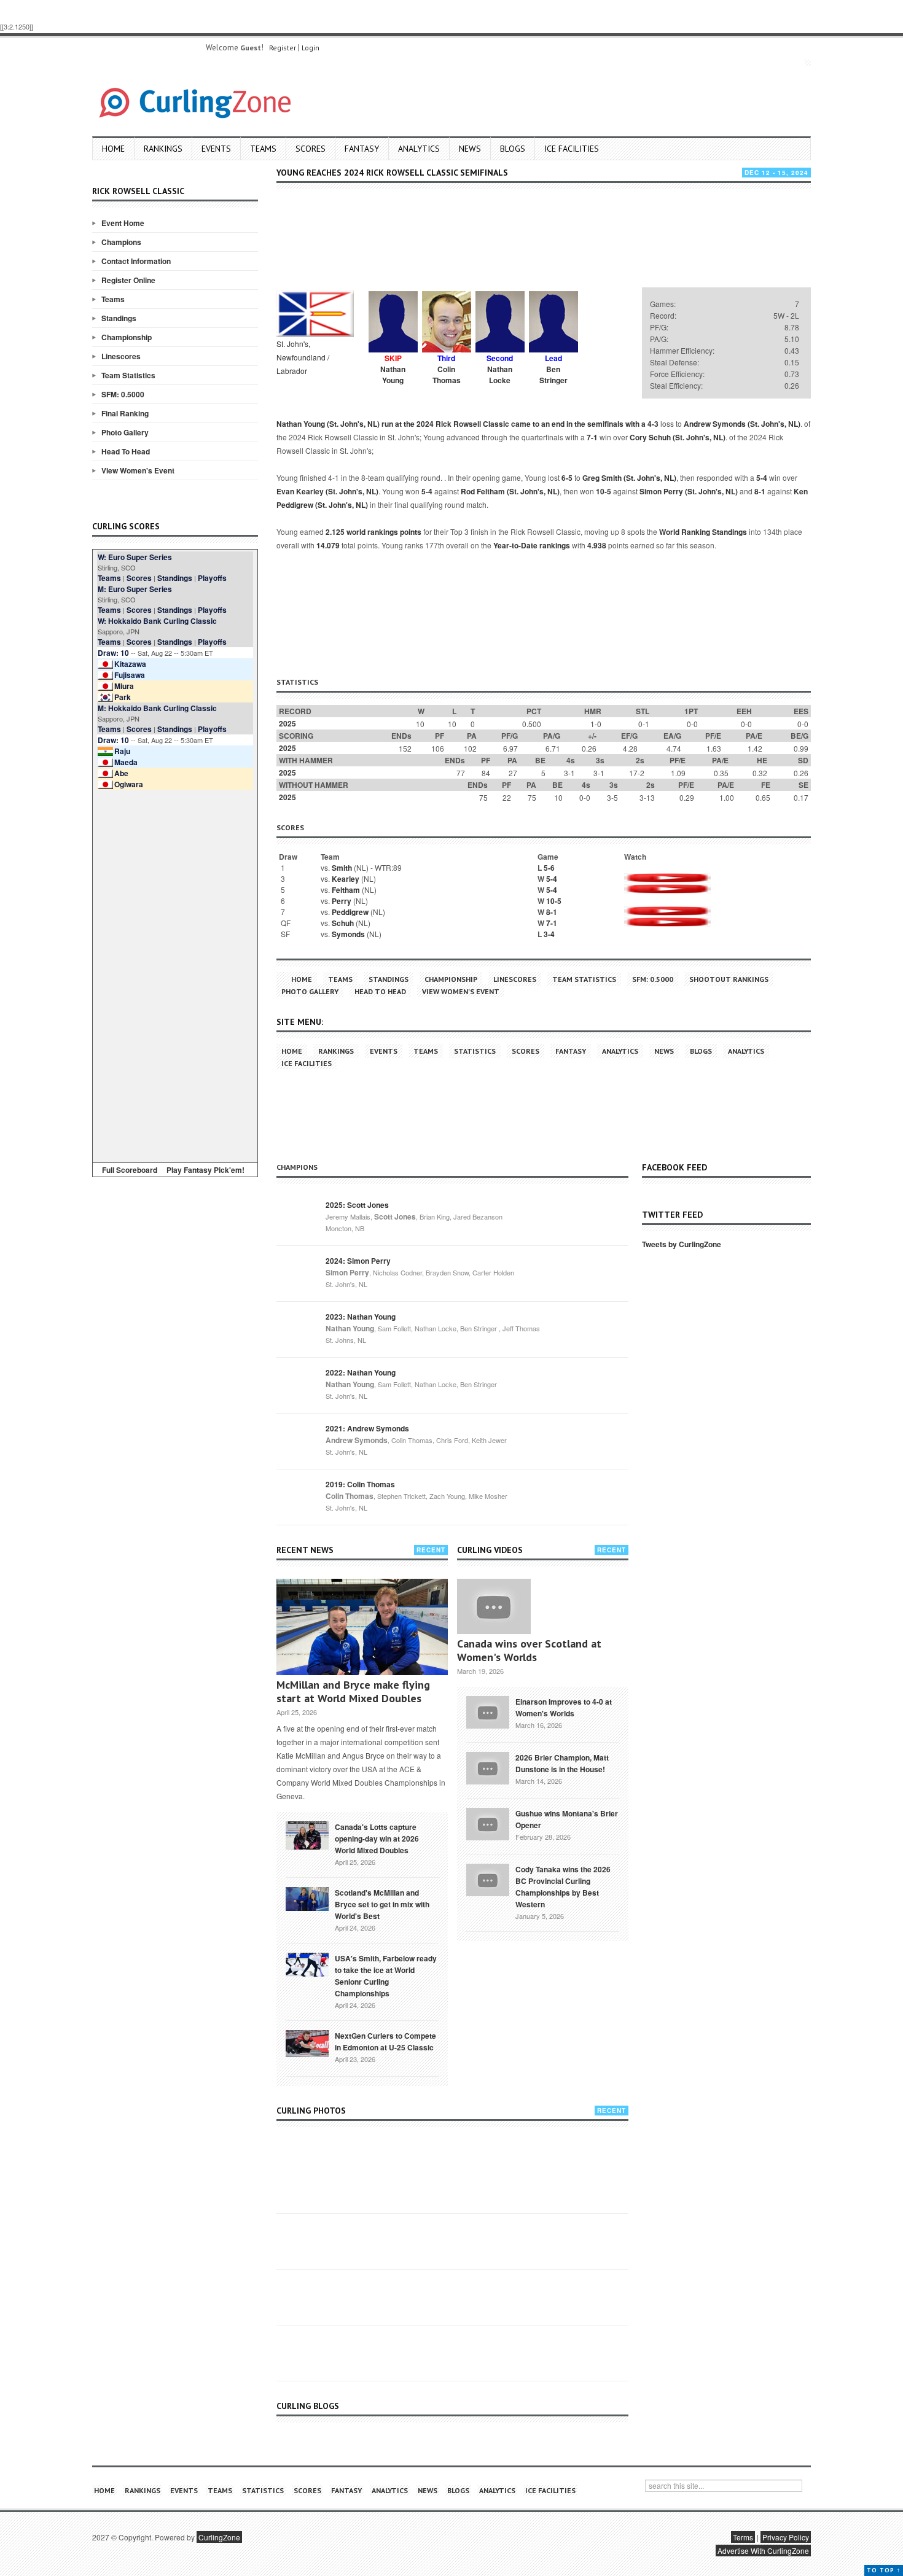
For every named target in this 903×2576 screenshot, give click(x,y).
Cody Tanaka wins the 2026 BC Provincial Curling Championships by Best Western (563, 1887)
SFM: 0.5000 (123, 394)
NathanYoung (393, 375)
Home (113, 149)
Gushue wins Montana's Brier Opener (567, 1819)
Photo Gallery (125, 432)
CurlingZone (219, 2537)
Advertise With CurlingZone (763, 2551)
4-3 (653, 424)
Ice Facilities (572, 149)
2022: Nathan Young (361, 1372)
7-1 (592, 437)
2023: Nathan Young (361, 1317)
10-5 (604, 491)
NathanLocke (500, 375)
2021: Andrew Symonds (367, 1428)
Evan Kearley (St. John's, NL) (327, 491)
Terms (743, 2537)
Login (311, 48)
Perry (342, 901)
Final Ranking (125, 413)
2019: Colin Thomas (360, 1484)
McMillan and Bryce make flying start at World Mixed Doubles (353, 1691)
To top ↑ (884, 2570)
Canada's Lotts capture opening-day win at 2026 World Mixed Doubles (377, 1839)
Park (123, 697)
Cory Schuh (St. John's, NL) (678, 437)
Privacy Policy (786, 2537)
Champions (121, 242)
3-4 (549, 934)
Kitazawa (130, 664)
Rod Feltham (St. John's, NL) (510, 491)
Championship (127, 337)
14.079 (328, 545)
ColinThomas (447, 375)
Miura (124, 686)
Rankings (163, 149)
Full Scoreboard (130, 1170)
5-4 (762, 478)
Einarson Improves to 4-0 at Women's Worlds (564, 1707)
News (470, 149)
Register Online (128, 280)
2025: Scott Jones (357, 1205)
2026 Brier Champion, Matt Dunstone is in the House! (562, 1763)
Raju (122, 751)
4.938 (597, 545)
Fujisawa (130, 675)
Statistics (475, 1051)
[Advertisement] (175, 974)
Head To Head (126, 451)
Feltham (346, 890)
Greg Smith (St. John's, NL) (629, 478)
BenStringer (553, 375)
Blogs (513, 149)
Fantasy (362, 149)
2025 (287, 723)
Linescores (121, 356)
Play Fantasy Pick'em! (205, 1170)
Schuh (343, 923)
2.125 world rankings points (373, 532)
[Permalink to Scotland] (307, 1898)
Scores (311, 149)
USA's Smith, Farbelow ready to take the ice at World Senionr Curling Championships (386, 1976)
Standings (119, 318)
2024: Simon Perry (358, 1261)
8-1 (760, 491)
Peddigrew (350, 912)
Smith (342, 868)
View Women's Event (138, 470)
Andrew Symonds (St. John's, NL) (742, 424)
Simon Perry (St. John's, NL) (689, 491)
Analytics (419, 149)
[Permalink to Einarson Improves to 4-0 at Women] (488, 1711)
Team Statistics (128, 375)
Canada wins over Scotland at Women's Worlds (529, 1650)
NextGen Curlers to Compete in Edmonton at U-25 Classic (385, 2041)
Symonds (348, 934)
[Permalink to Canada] (307, 1834)
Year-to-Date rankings (532, 545)
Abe (121, 773)
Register (283, 48)
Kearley (346, 879)
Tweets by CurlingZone (682, 1244)
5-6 (549, 868)
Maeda (126, 762)
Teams (263, 149)
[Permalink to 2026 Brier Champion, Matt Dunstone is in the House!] (488, 1767)
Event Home (123, 223)
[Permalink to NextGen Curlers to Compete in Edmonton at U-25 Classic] (307, 2042)
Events (216, 149)
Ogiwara (129, 784)
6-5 (567, 478)
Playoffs (212, 578)
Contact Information (136, 261)
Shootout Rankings (729, 979)
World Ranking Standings (703, 532)
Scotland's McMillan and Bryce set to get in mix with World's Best (382, 1904)
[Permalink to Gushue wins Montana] (488, 1823)
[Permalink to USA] (307, 1964)
